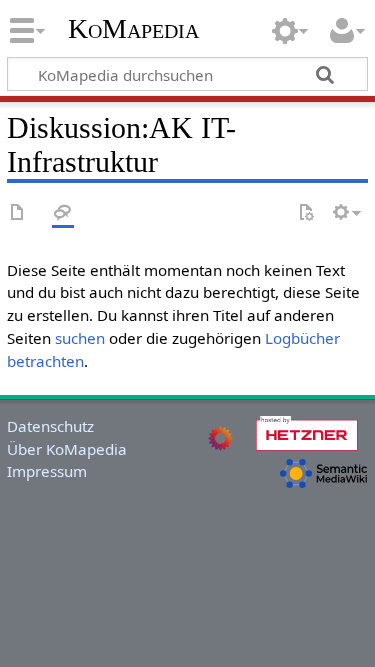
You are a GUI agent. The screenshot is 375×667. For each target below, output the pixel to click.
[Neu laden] (306, 213)
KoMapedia (133, 29)
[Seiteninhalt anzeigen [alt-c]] (18, 213)
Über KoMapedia (67, 449)
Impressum (47, 471)
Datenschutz (50, 426)
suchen (80, 338)
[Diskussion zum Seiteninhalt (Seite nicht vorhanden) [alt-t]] (63, 213)
